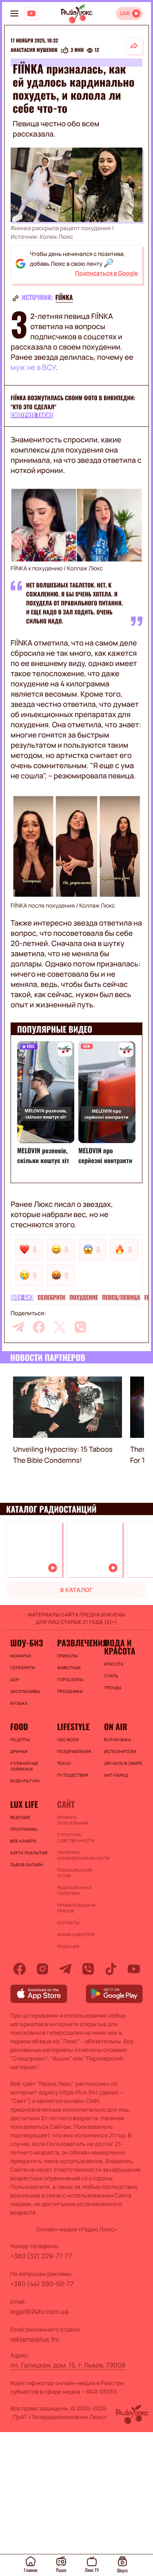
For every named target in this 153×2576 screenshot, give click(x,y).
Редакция (68, 1946)
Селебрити (51, 1298)
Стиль (111, 1676)
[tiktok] (111, 1969)
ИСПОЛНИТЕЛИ (120, 1751)
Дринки (19, 1751)
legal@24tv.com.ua (39, 2311)
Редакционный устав (75, 1873)
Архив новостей (76, 1935)
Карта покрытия (29, 1853)
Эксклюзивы (25, 1691)
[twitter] (60, 1327)
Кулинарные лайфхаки (24, 1766)
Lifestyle (73, 1726)
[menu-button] (14, 13)
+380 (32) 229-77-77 (41, 2256)
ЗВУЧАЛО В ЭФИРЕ (123, 1763)
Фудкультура (25, 1781)
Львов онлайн (27, 1865)
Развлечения (76, 1643)
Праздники (70, 1691)
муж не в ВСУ (33, 368)
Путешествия (73, 1775)
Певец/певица (121, 1298)
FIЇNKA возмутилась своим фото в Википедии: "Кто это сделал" (73, 402)
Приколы (67, 1656)
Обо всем (68, 1740)
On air (116, 1726)
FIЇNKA (64, 297)
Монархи (21, 1656)
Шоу (15, 1679)
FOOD (19, 1726)
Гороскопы (70, 1679)
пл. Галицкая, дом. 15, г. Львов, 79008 (68, 2365)
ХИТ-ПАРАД (116, 1775)
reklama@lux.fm (35, 2339)
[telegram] (18, 1327)
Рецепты (20, 1740)
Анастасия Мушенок (34, 50)
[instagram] (42, 1969)
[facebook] (39, 1327)
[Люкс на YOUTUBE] (31, 13)
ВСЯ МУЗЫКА (118, 1740)
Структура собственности (76, 1838)
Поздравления (74, 1751)
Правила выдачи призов (76, 1908)
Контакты (68, 1923)
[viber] (80, 1327)
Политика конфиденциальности (76, 1855)
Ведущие (20, 1817)
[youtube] (134, 1969)
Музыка (19, 1703)
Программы (24, 1829)
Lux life (24, 1804)
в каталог (77, 1590)
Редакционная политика (74, 1890)
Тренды (113, 1688)
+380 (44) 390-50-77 (42, 2284)
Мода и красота (120, 1647)
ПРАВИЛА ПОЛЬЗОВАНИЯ (73, 1820)
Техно (64, 1763)
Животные (69, 1668)
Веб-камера (23, 1841)
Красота (114, 1664)
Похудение (84, 1298)
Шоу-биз (22, 1298)
